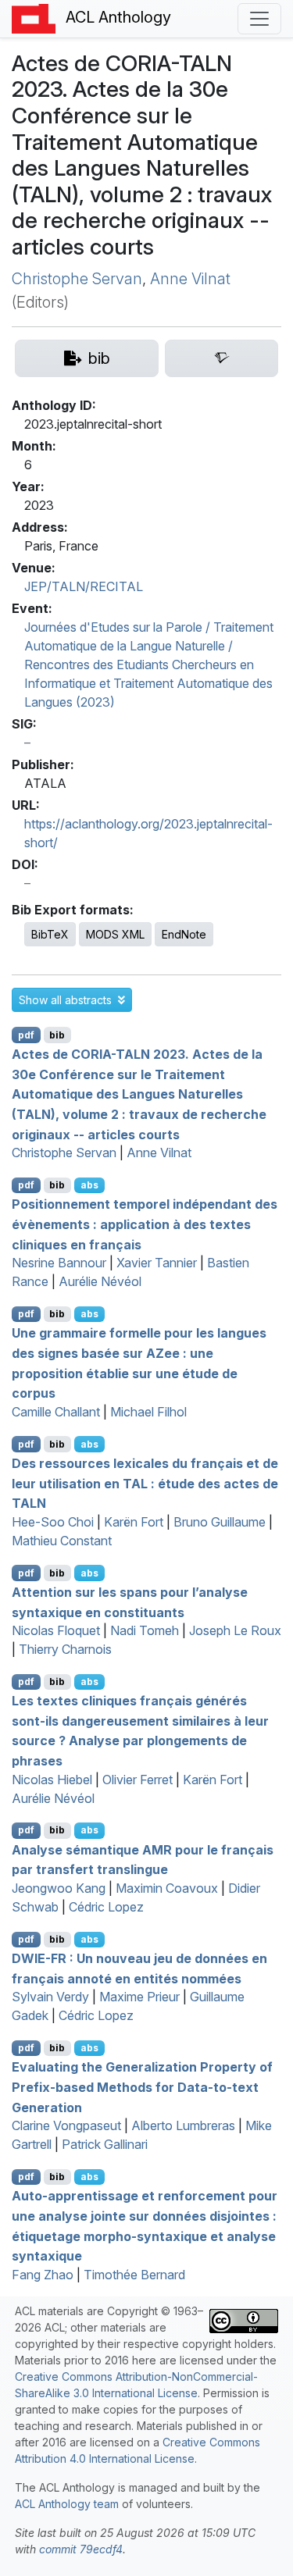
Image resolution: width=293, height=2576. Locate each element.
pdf (26, 1035)
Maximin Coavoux (167, 1888)
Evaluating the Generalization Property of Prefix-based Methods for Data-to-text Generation (142, 2087)
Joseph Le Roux (235, 1630)
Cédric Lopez (106, 1907)
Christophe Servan (77, 279)
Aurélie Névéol (100, 1281)
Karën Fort (134, 1522)
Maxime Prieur (139, 1997)
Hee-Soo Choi (53, 1522)
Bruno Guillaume (220, 1522)
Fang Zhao (43, 2275)
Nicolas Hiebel (52, 1780)
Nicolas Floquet (56, 1630)
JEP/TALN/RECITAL (84, 586)
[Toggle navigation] (259, 19)
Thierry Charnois (65, 1649)
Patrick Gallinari (105, 2144)
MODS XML (115, 934)
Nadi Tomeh (145, 1630)
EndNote (184, 934)
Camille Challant (56, 1412)
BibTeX (50, 934)
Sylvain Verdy (50, 1997)
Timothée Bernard (134, 2275)
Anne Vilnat (190, 279)
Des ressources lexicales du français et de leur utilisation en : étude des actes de (145, 1483)
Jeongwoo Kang (59, 1888)
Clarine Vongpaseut (66, 2125)
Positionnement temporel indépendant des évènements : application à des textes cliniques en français (145, 1224)
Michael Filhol (148, 1412)
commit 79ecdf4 (81, 2549)
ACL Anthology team (67, 2504)
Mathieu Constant (62, 1541)
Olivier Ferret (138, 1780)
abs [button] (89, 1185)
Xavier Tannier (157, 1263)
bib (57, 1035)
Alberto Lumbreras (183, 2125)
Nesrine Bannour (59, 1263)
